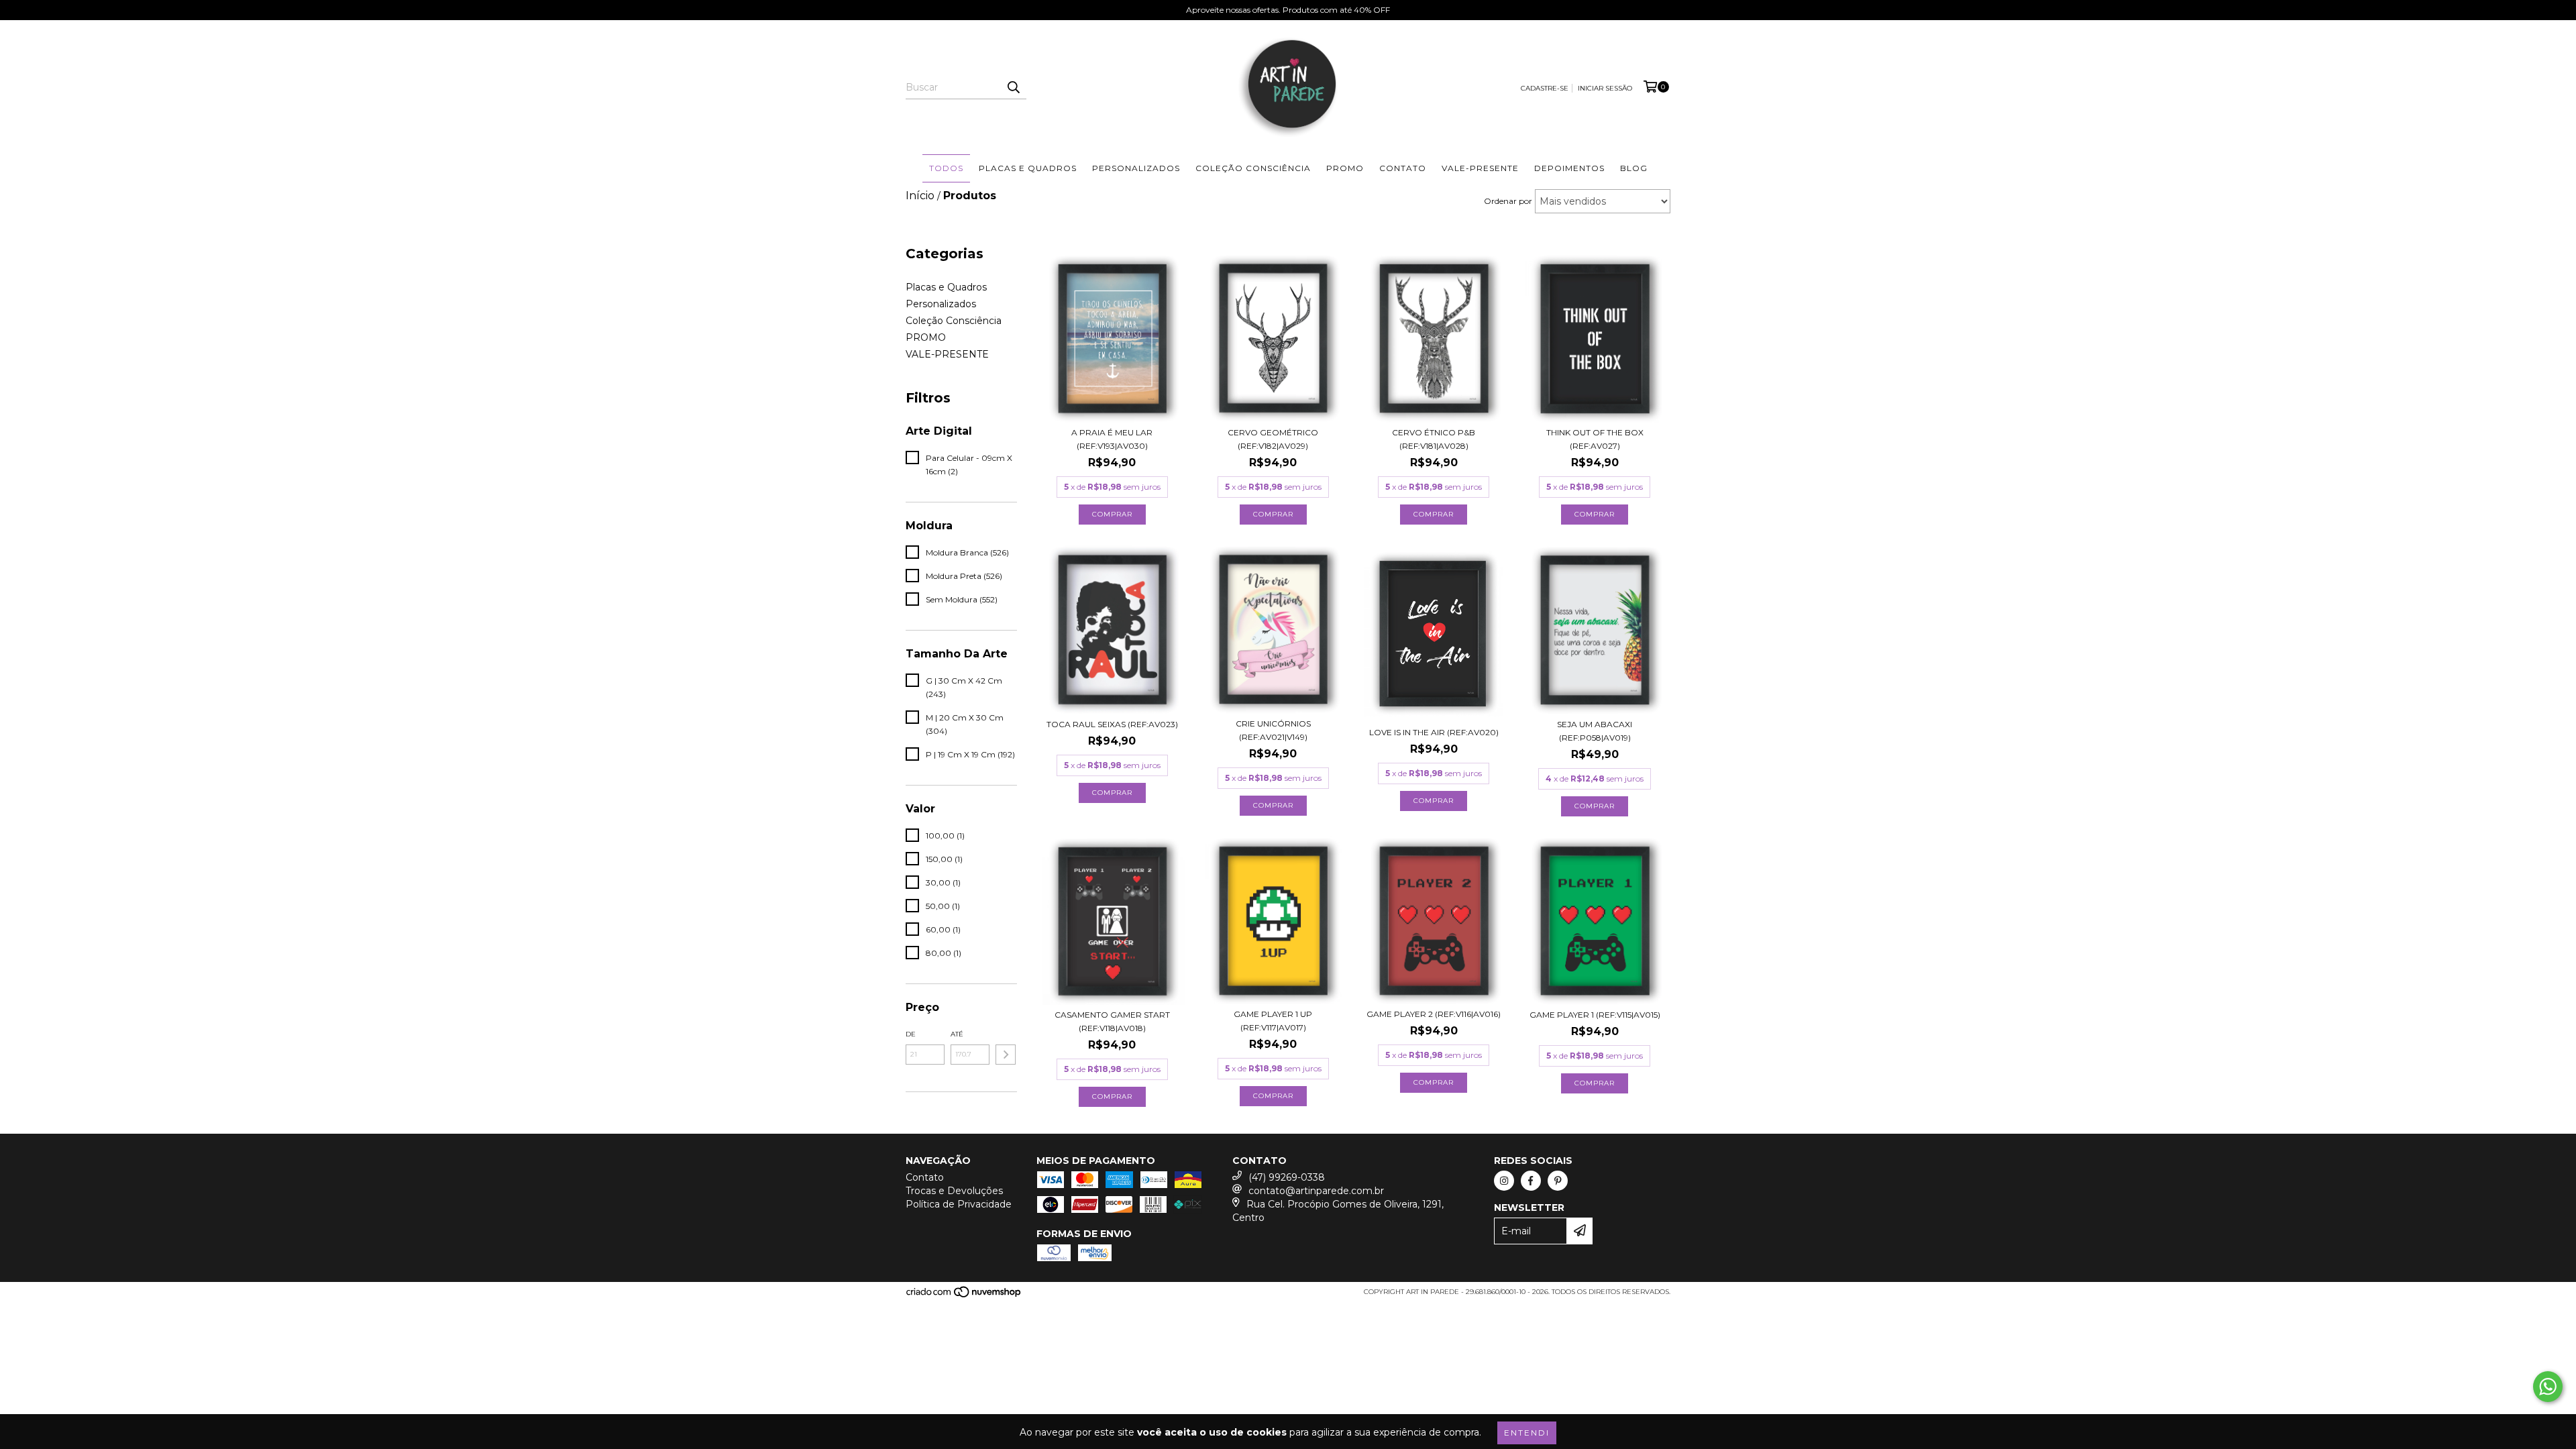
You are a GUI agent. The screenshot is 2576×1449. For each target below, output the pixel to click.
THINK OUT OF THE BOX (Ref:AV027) (1595, 439)
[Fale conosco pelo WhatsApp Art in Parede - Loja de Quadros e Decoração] (2548, 1387)
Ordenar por (1508, 201)
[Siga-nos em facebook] (1531, 1181)
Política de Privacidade (959, 1204)
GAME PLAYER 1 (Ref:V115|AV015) (1595, 1015)
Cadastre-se (1545, 88)
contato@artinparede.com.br (1316, 1191)
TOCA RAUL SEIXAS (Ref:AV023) (1112, 724)
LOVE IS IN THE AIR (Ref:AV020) (1434, 732)
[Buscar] (1013, 87)
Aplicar (1006, 1055)
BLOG (1634, 168)
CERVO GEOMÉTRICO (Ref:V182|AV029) (1273, 439)
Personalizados (1136, 168)
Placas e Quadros (1028, 168)
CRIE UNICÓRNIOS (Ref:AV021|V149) (1273, 730)
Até (957, 1034)
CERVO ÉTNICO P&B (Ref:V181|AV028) (1434, 439)
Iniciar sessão (1605, 88)
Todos (946, 168)
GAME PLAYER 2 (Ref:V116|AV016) (1434, 1014)
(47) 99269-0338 (1287, 1177)
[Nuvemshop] (964, 1296)
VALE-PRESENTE (1480, 168)
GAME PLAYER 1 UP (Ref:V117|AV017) (1273, 1021)
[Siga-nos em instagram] (1504, 1181)
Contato (1403, 168)
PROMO (1345, 168)
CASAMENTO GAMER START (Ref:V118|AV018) (1112, 1021)
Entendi (1527, 1433)
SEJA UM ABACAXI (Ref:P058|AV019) (1595, 731)
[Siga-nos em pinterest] (1558, 1181)
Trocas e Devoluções (954, 1191)
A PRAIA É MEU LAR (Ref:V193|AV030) (1112, 439)
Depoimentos (1569, 168)
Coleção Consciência (1253, 168)
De (911, 1034)
